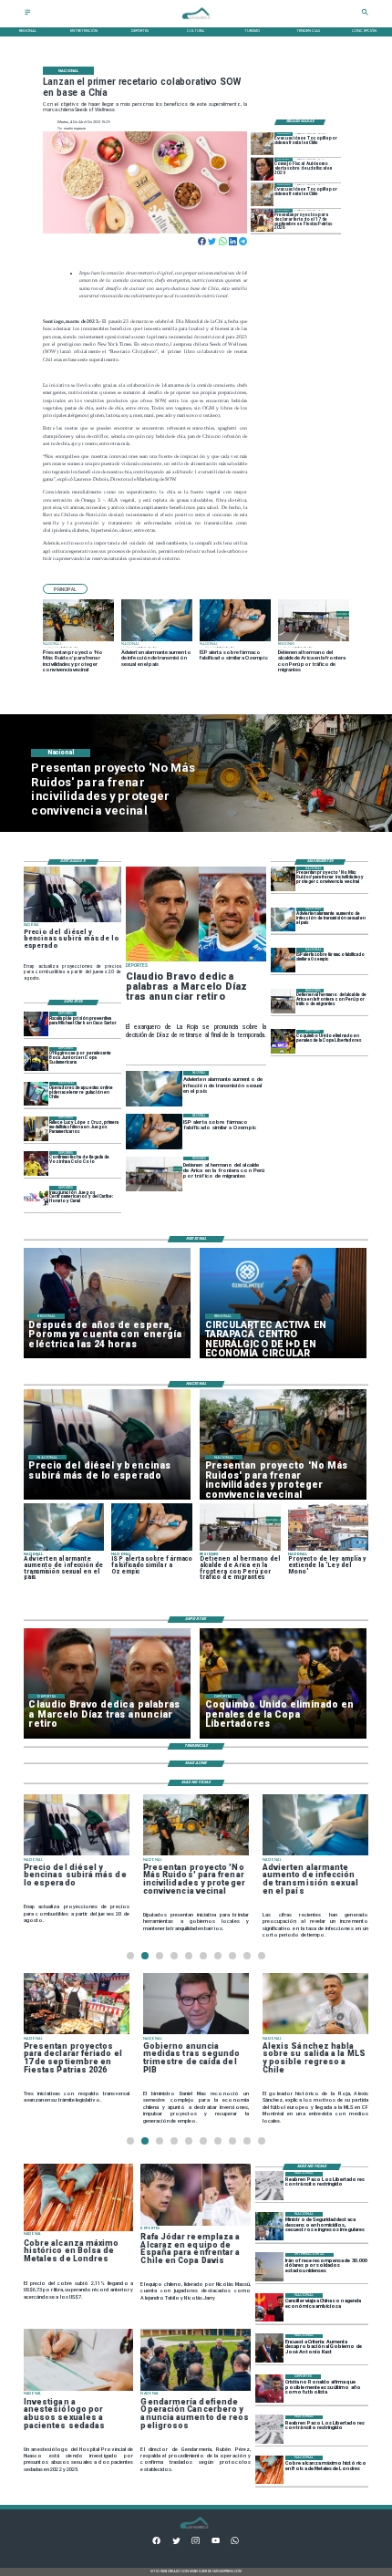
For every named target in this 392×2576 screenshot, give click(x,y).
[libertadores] (269, 2186)
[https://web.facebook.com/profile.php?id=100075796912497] (156, 2543)
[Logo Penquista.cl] (196, 22)
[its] (283, 920)
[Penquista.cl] (28, 14)
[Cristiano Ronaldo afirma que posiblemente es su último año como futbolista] (269, 2389)
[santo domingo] (36, 1198)
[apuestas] (36, 1094)
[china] (269, 2307)
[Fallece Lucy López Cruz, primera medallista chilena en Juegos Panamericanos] (36, 1129)
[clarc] (36, 1024)
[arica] (283, 1001)
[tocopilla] (262, 144)
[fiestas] (262, 220)
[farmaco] (283, 960)
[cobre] (269, 2470)
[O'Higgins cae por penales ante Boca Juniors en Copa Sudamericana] (36, 1059)
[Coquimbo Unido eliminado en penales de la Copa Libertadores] (283, 1042)
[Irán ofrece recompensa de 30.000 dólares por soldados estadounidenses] (269, 2267)
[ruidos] (283, 879)
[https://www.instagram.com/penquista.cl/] (196, 2543)
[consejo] (262, 169)
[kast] (269, 2348)
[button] (65, 589)
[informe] (269, 2226)
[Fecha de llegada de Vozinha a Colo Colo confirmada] (36, 1163)
